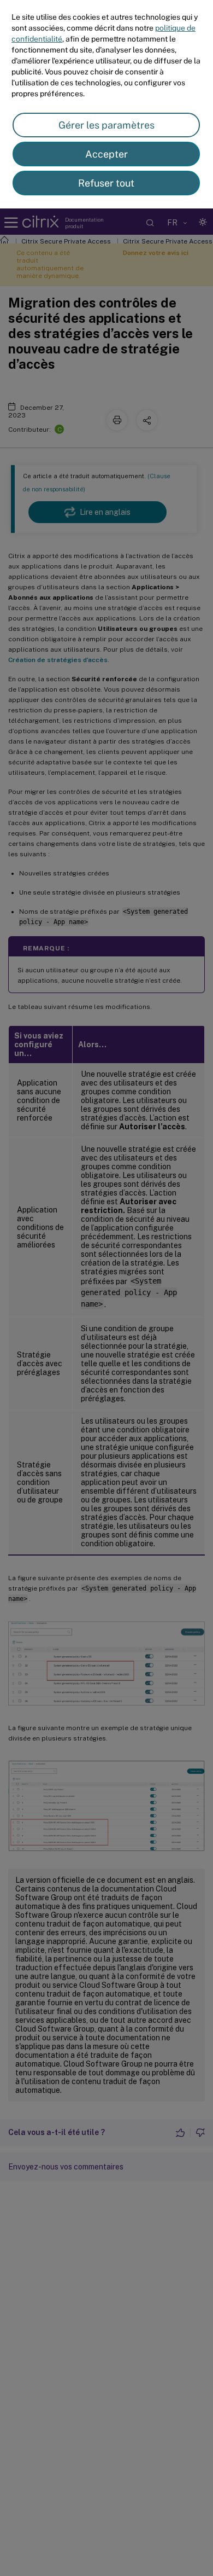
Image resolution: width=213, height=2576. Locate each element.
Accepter (106, 154)
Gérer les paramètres (106, 125)
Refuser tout (106, 183)
